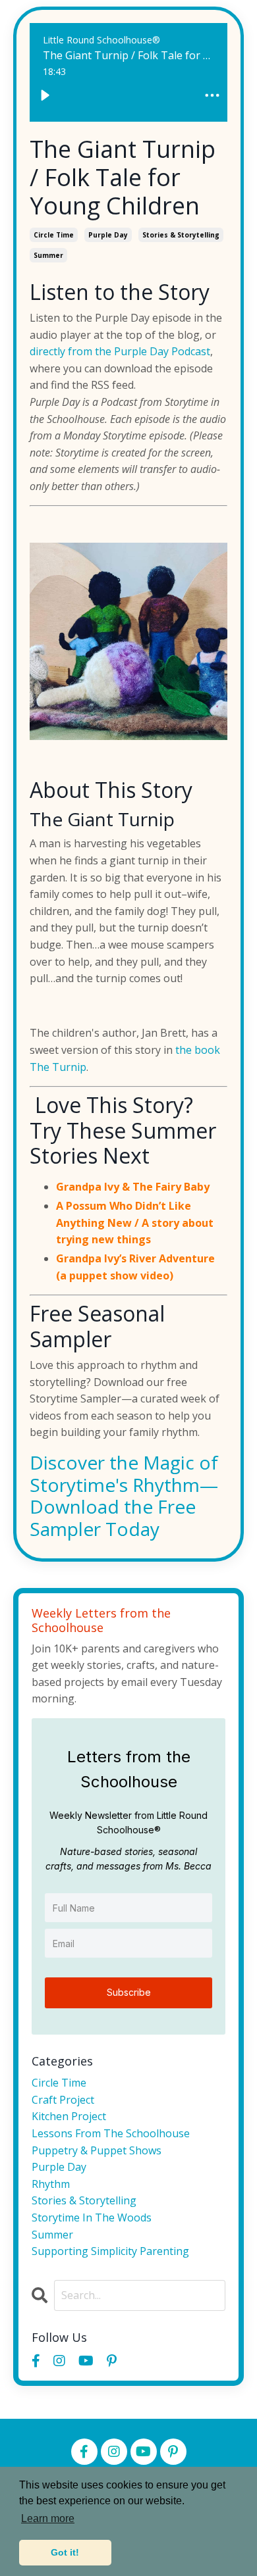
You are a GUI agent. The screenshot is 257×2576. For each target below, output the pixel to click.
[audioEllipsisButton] (212, 95)
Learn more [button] (48, 2518)
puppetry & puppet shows (97, 2150)
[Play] (45, 95)
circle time (54, 235)
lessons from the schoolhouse (111, 2133)
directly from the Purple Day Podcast (120, 351)
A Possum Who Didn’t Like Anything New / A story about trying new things (135, 1223)
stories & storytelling (181, 235)
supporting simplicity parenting (110, 2251)
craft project (63, 2100)
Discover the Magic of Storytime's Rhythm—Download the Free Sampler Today (124, 1496)
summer (48, 255)
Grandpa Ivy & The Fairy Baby (133, 1187)
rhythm (51, 2184)
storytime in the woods (92, 2217)
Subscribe (129, 1992)
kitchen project (69, 2116)
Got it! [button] (65, 2552)
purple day (108, 235)
